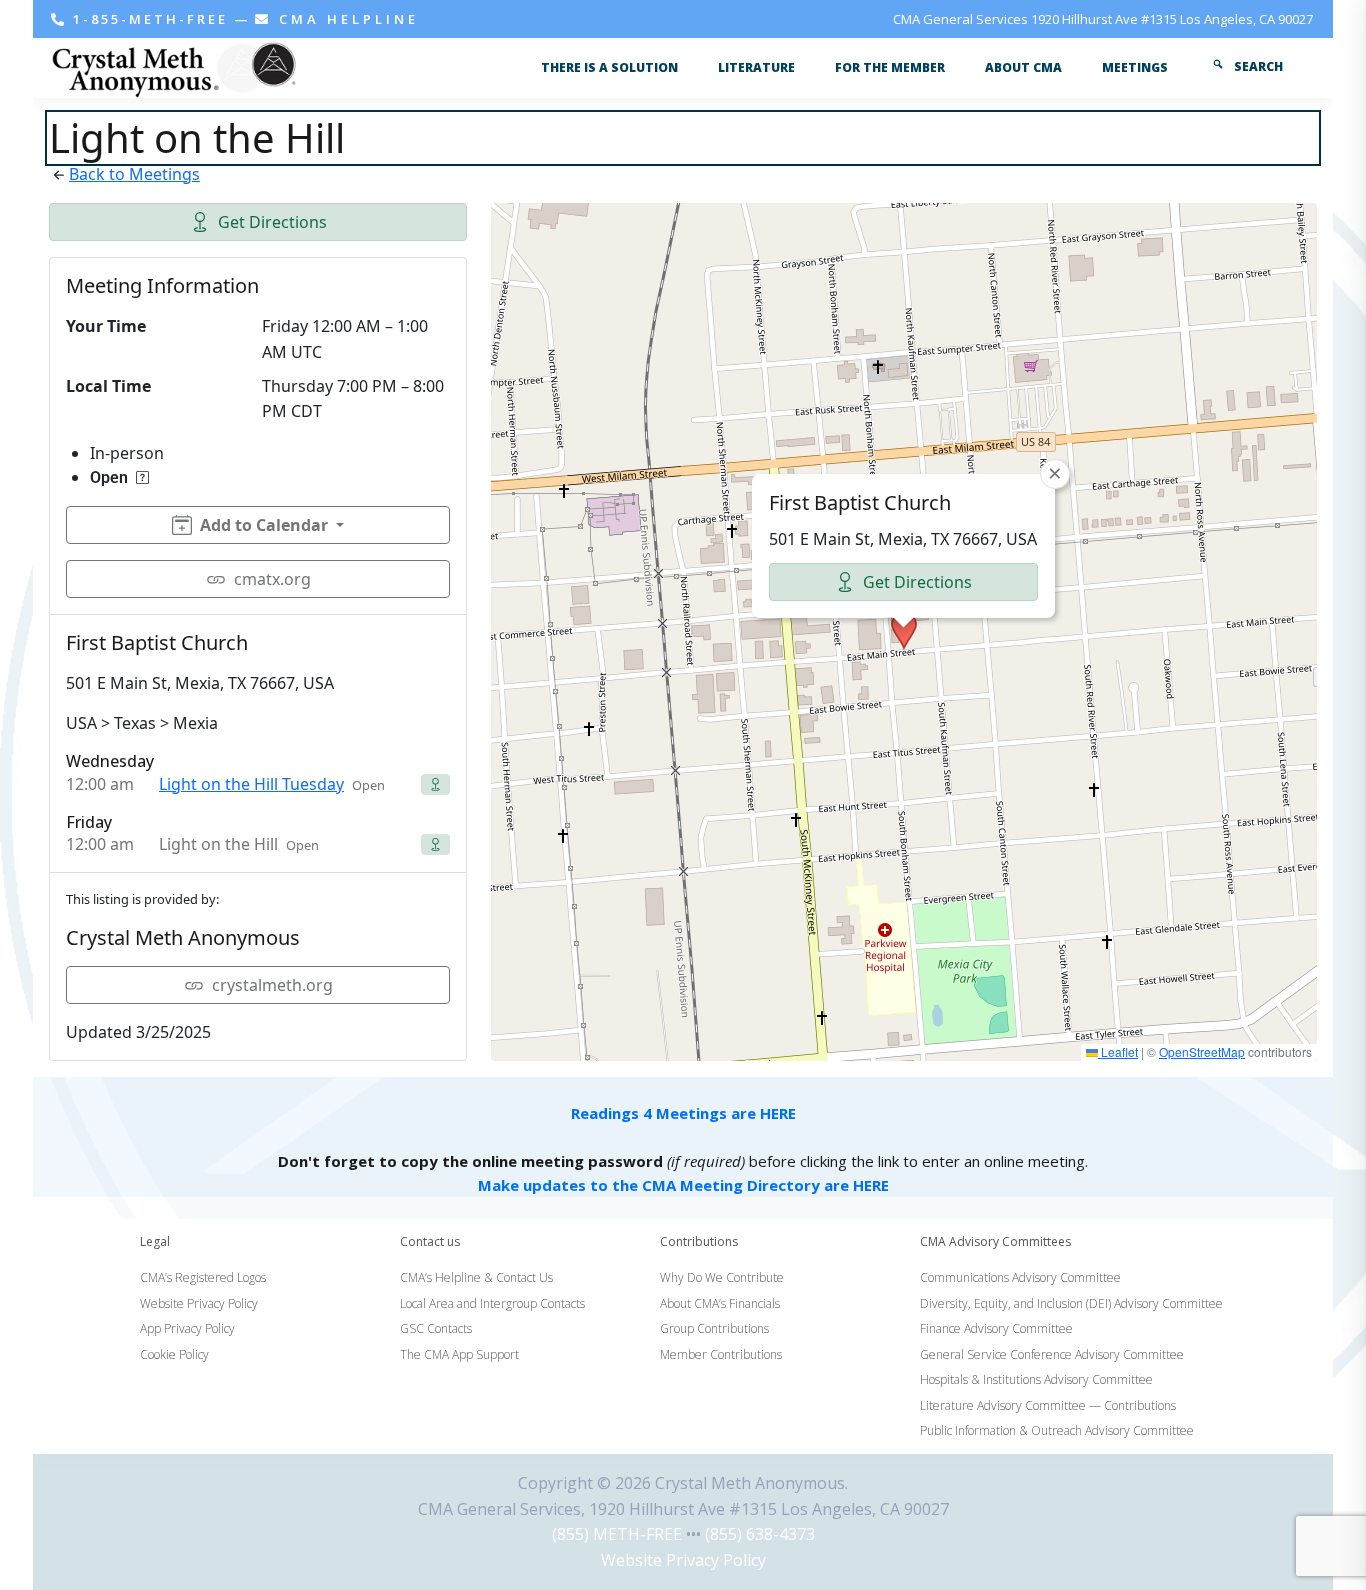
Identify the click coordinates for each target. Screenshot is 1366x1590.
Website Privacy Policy (683, 1560)
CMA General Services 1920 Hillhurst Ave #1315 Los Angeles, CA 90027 (1103, 19)
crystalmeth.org (272, 985)
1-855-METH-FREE (150, 19)
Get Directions (272, 222)
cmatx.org (272, 579)
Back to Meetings (134, 174)
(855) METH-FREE (617, 1534)
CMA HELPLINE (345, 19)
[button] (904, 631)
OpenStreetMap (1202, 1051)
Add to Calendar (264, 525)
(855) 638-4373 (760, 1534)
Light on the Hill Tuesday (251, 784)
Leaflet (1118, 1051)
